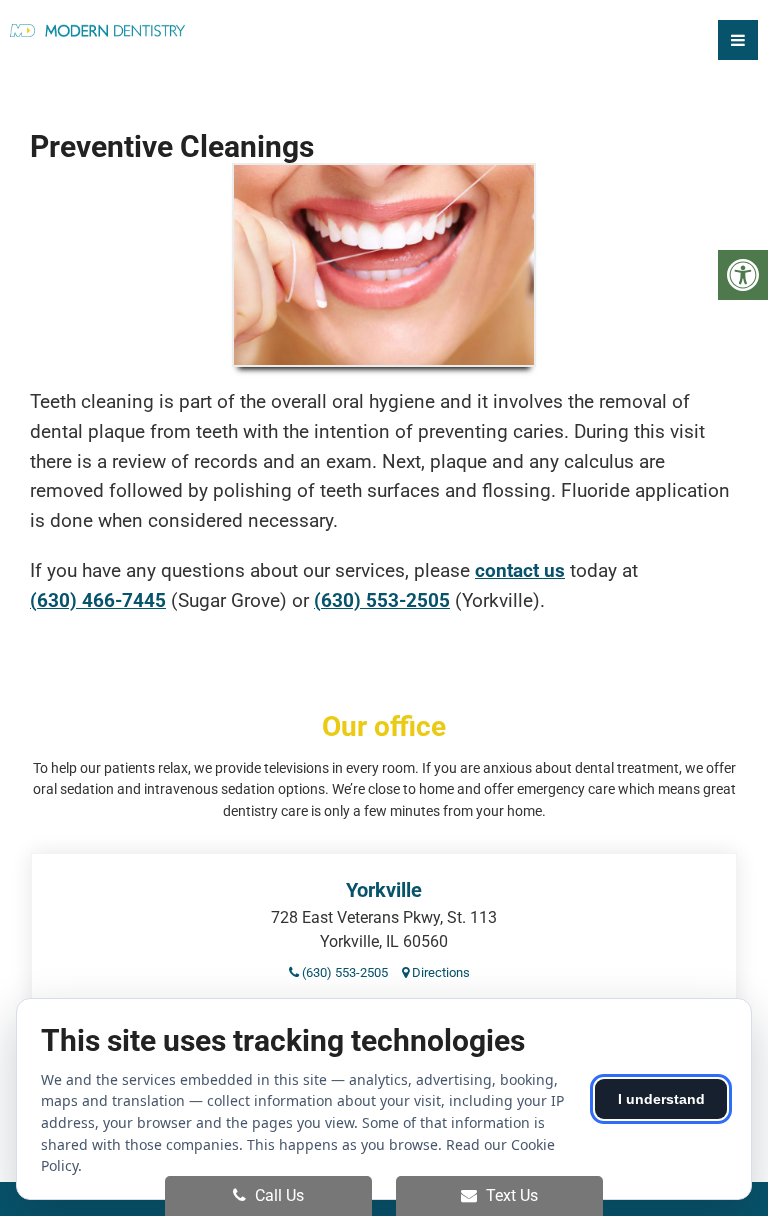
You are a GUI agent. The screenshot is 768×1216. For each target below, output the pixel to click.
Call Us (277, 1195)
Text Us (510, 1195)
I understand (661, 1099)
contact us (520, 570)
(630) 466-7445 (98, 600)
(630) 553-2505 (382, 600)
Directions (439, 972)
